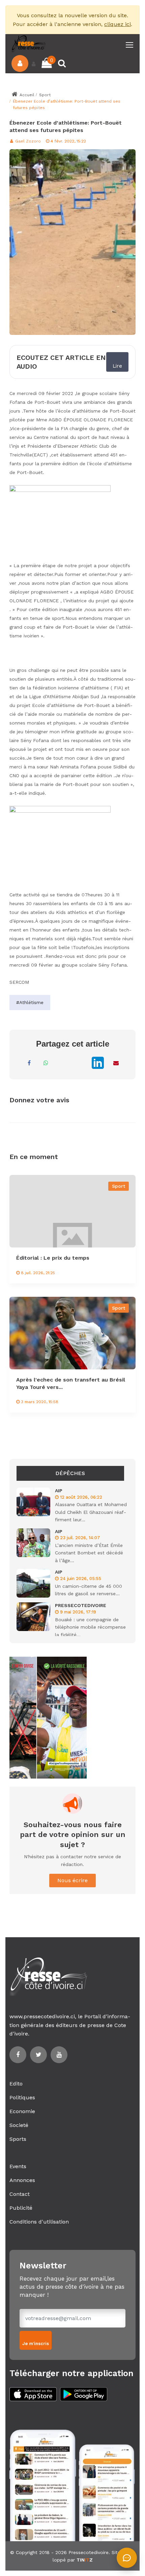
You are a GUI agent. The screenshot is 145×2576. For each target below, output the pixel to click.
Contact (20, 2194)
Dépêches (70, 1473)
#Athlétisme (30, 1002)
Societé (19, 2125)
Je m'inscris (36, 2344)
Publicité (21, 2208)
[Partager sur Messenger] (63, 1063)
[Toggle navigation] (130, 45)
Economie (22, 2111)
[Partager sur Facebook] (29, 1063)
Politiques (22, 2097)
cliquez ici (118, 24)
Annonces (22, 2180)
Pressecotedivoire (89, 2552)
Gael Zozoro (27, 141)
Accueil (26, 95)
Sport (45, 95)
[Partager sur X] (80, 1063)
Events (18, 2166)
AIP (59, 1491)
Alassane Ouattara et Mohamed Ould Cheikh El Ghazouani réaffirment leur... (91, 1512)
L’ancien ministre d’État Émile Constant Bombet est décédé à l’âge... (89, 1553)
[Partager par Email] (116, 1063)
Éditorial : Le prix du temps (53, 1258)
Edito (16, 2084)
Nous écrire (72, 1880)
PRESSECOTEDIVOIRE (81, 1605)
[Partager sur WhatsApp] (46, 1063)
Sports (18, 2139)
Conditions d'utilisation (39, 2222)
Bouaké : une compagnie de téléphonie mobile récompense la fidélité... (90, 1627)
